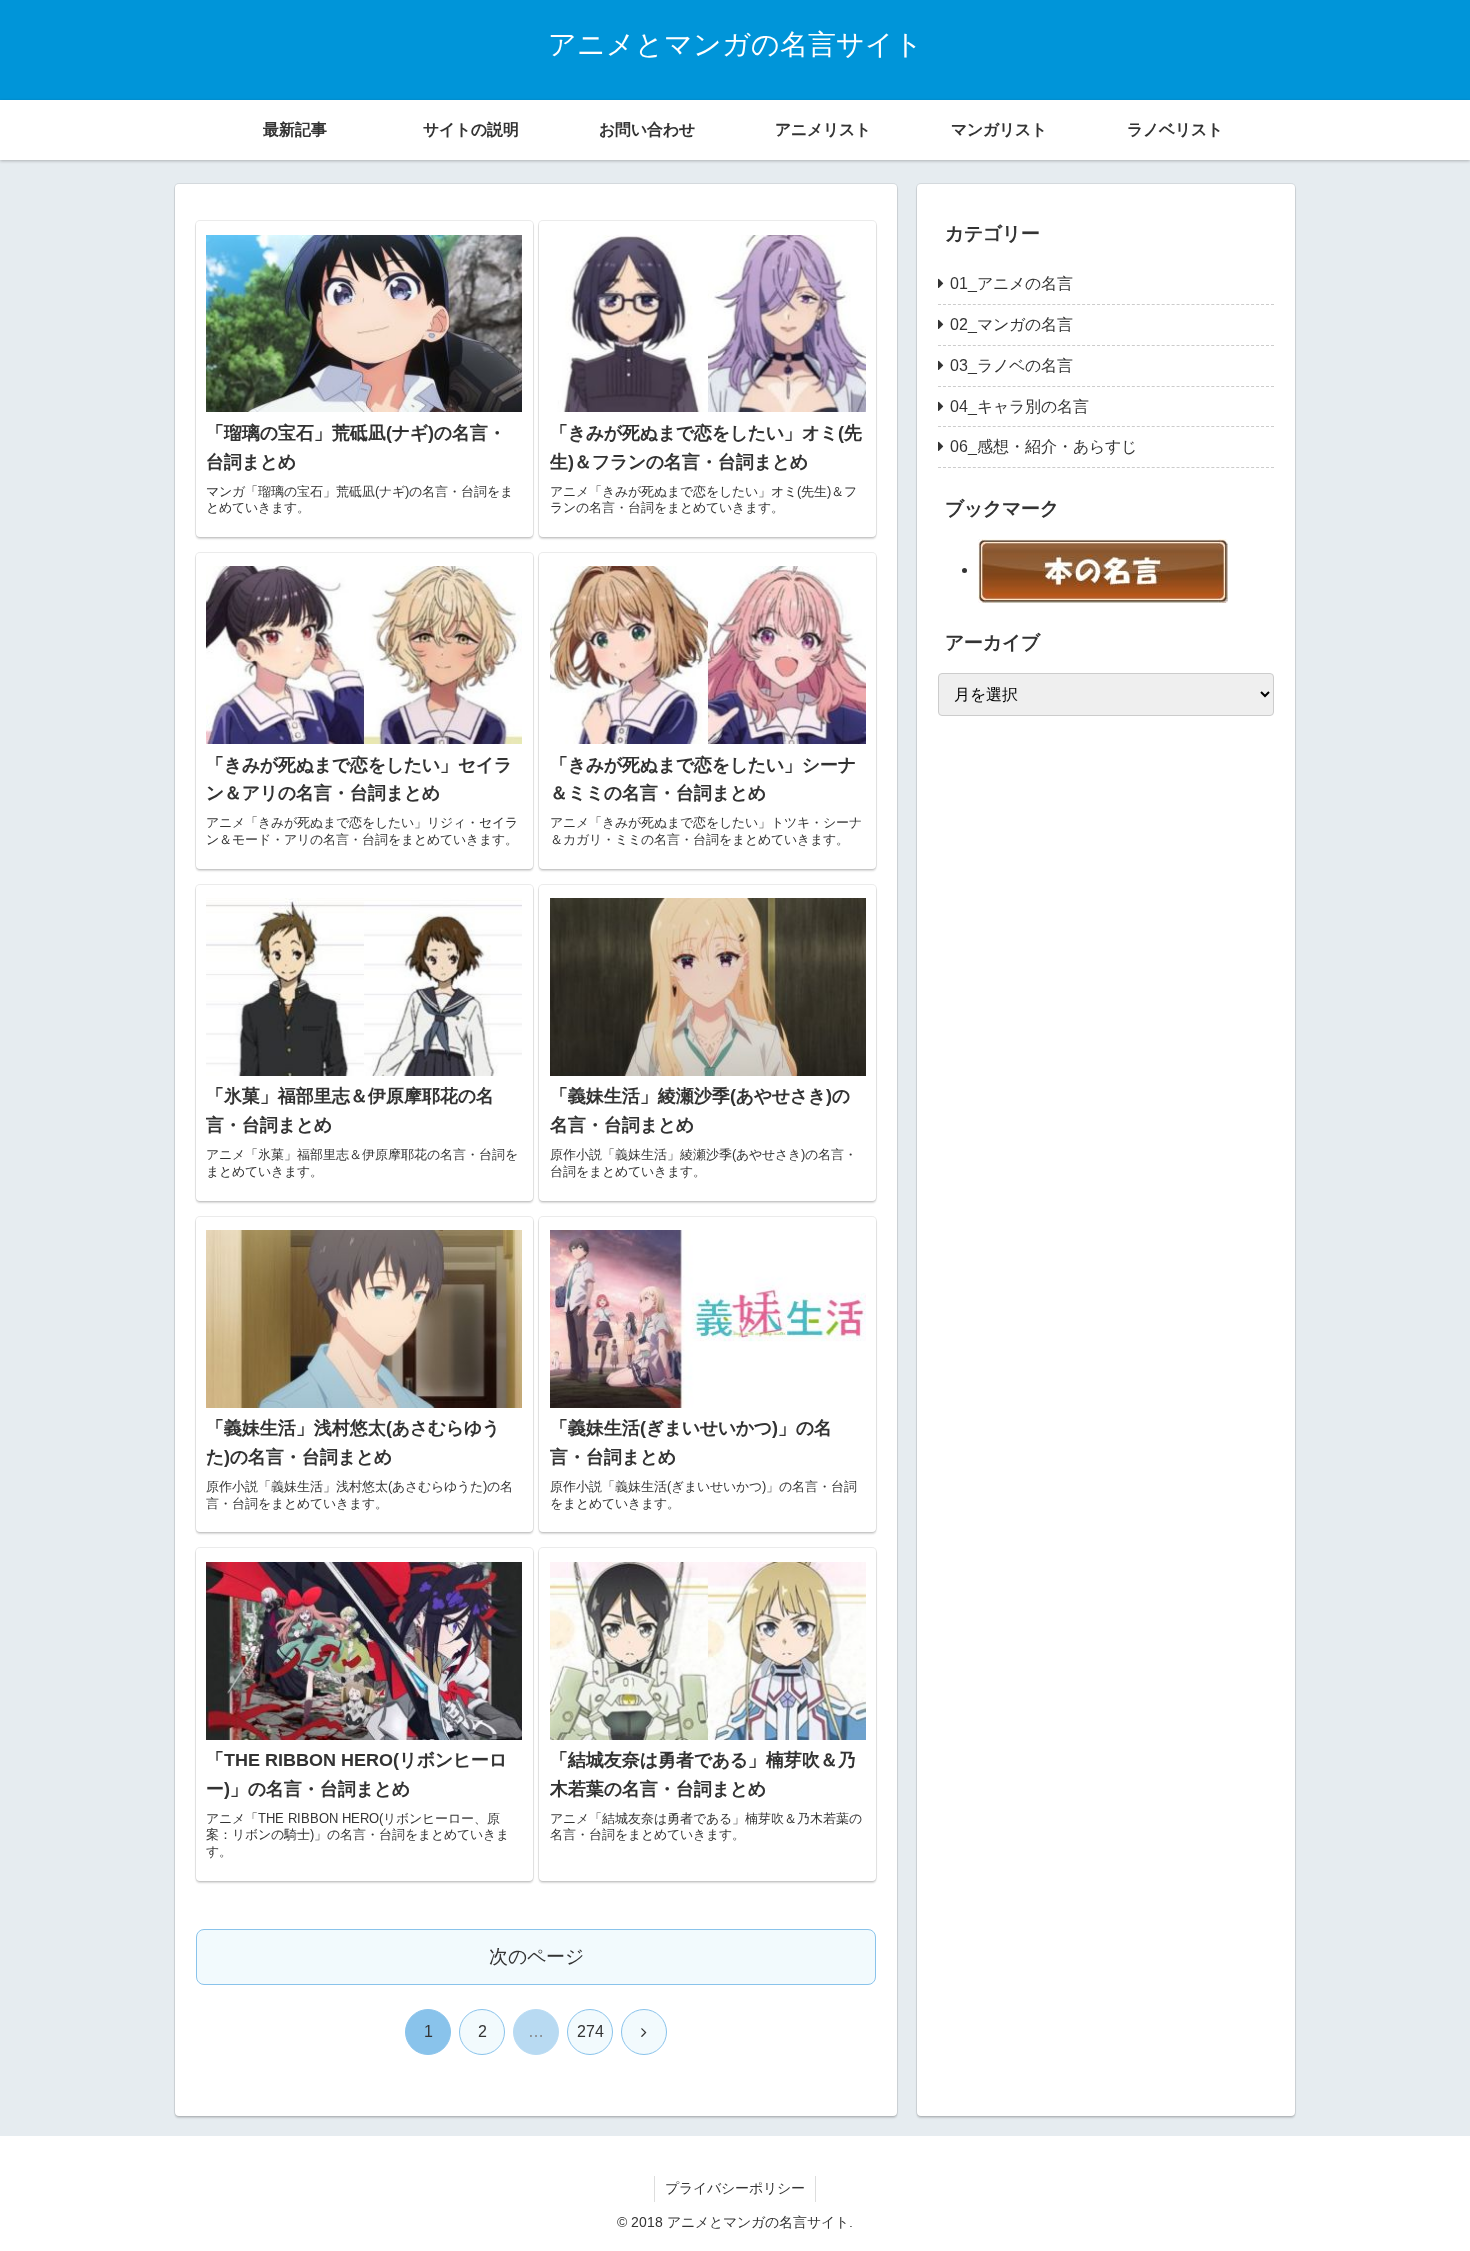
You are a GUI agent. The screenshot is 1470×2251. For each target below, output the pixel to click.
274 (590, 2031)
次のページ (536, 1956)
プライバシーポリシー (735, 2188)
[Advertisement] (1088, 1032)
